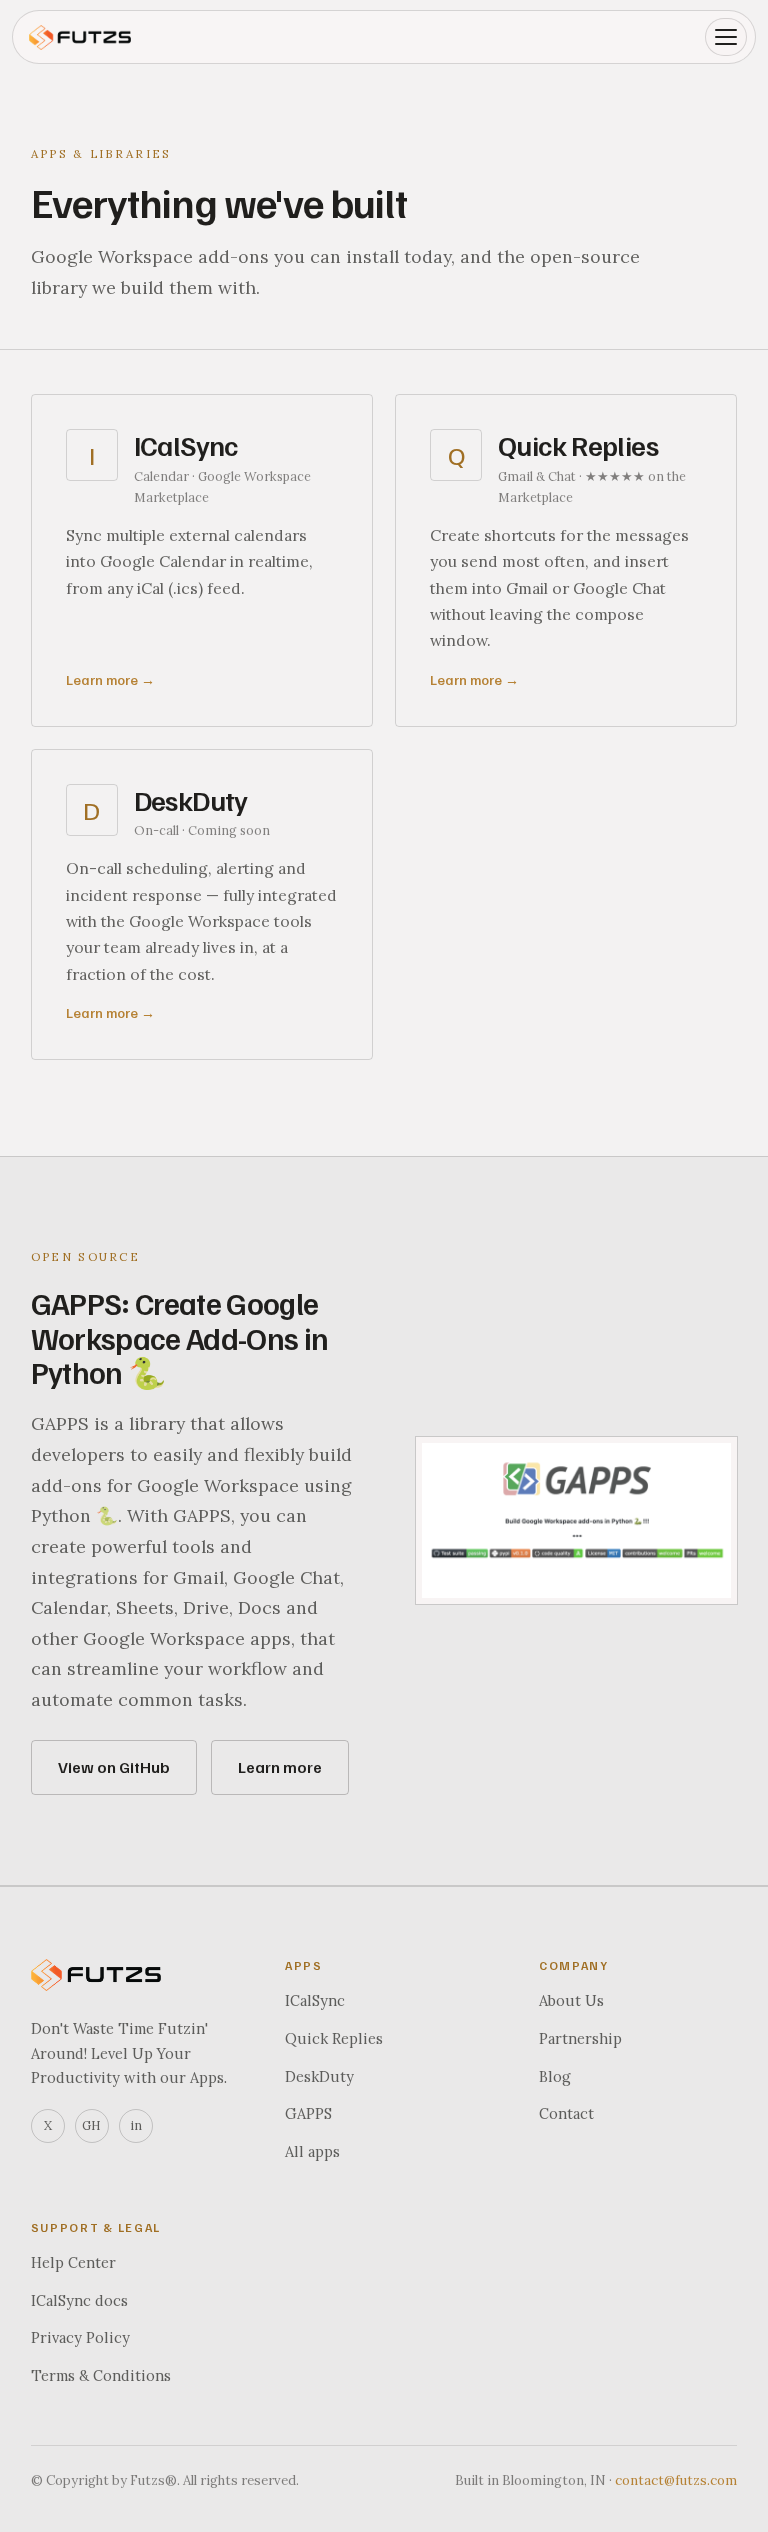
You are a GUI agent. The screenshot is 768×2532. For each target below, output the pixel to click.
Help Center (73, 2262)
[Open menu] (726, 37)
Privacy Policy (80, 2337)
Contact (566, 2113)
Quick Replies (334, 2038)
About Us (571, 2000)
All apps (312, 2151)
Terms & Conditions (101, 2375)
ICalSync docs (79, 2300)
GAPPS (308, 2113)
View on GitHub (114, 1767)
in (136, 2125)
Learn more (280, 1767)
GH (91, 2125)
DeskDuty (319, 2076)
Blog (555, 2076)
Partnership (580, 2038)
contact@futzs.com (676, 2480)
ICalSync (315, 2000)
